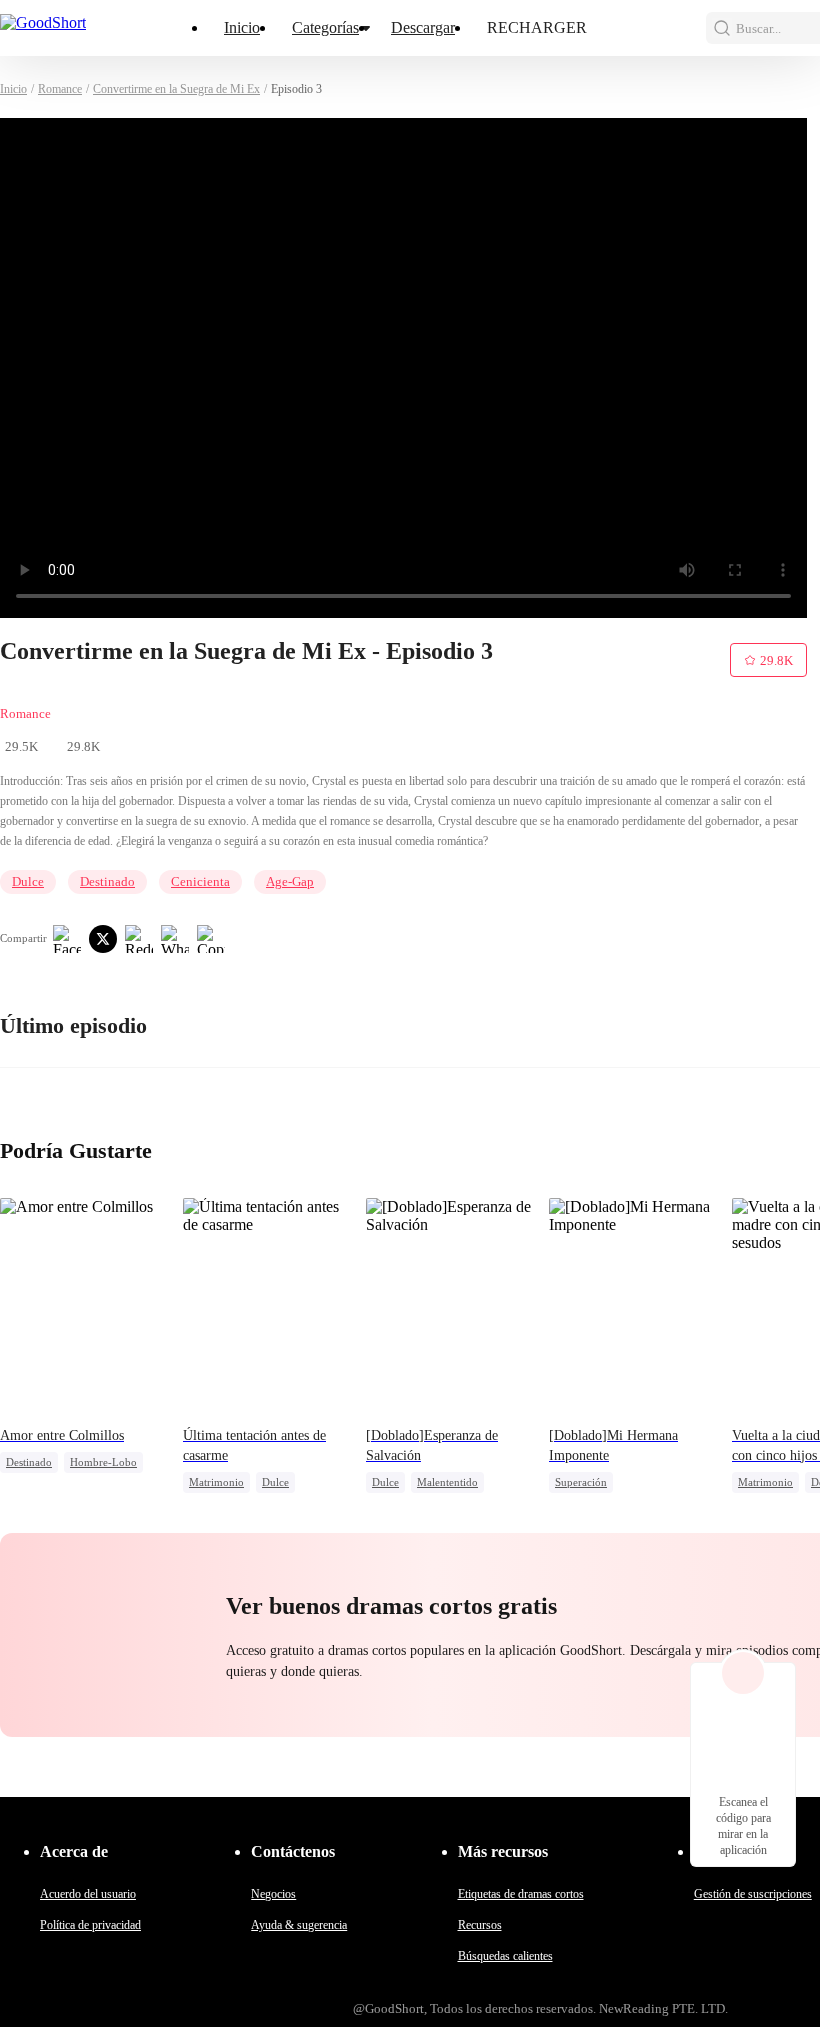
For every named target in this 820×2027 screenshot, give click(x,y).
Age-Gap (290, 881)
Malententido (447, 1482)
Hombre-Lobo (103, 1462)
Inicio (242, 27)
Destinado (107, 881)
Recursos (480, 1925)
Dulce (28, 881)
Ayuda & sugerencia (299, 1925)
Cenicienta (200, 881)
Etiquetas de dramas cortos (521, 1894)
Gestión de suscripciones (753, 1894)
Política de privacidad (90, 1925)
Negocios (273, 1894)
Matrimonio (216, 1482)
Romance (60, 89)
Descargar (423, 27)
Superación (581, 1482)
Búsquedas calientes (505, 1956)
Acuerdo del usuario (88, 1894)
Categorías (325, 27)
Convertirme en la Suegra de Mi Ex (176, 89)
